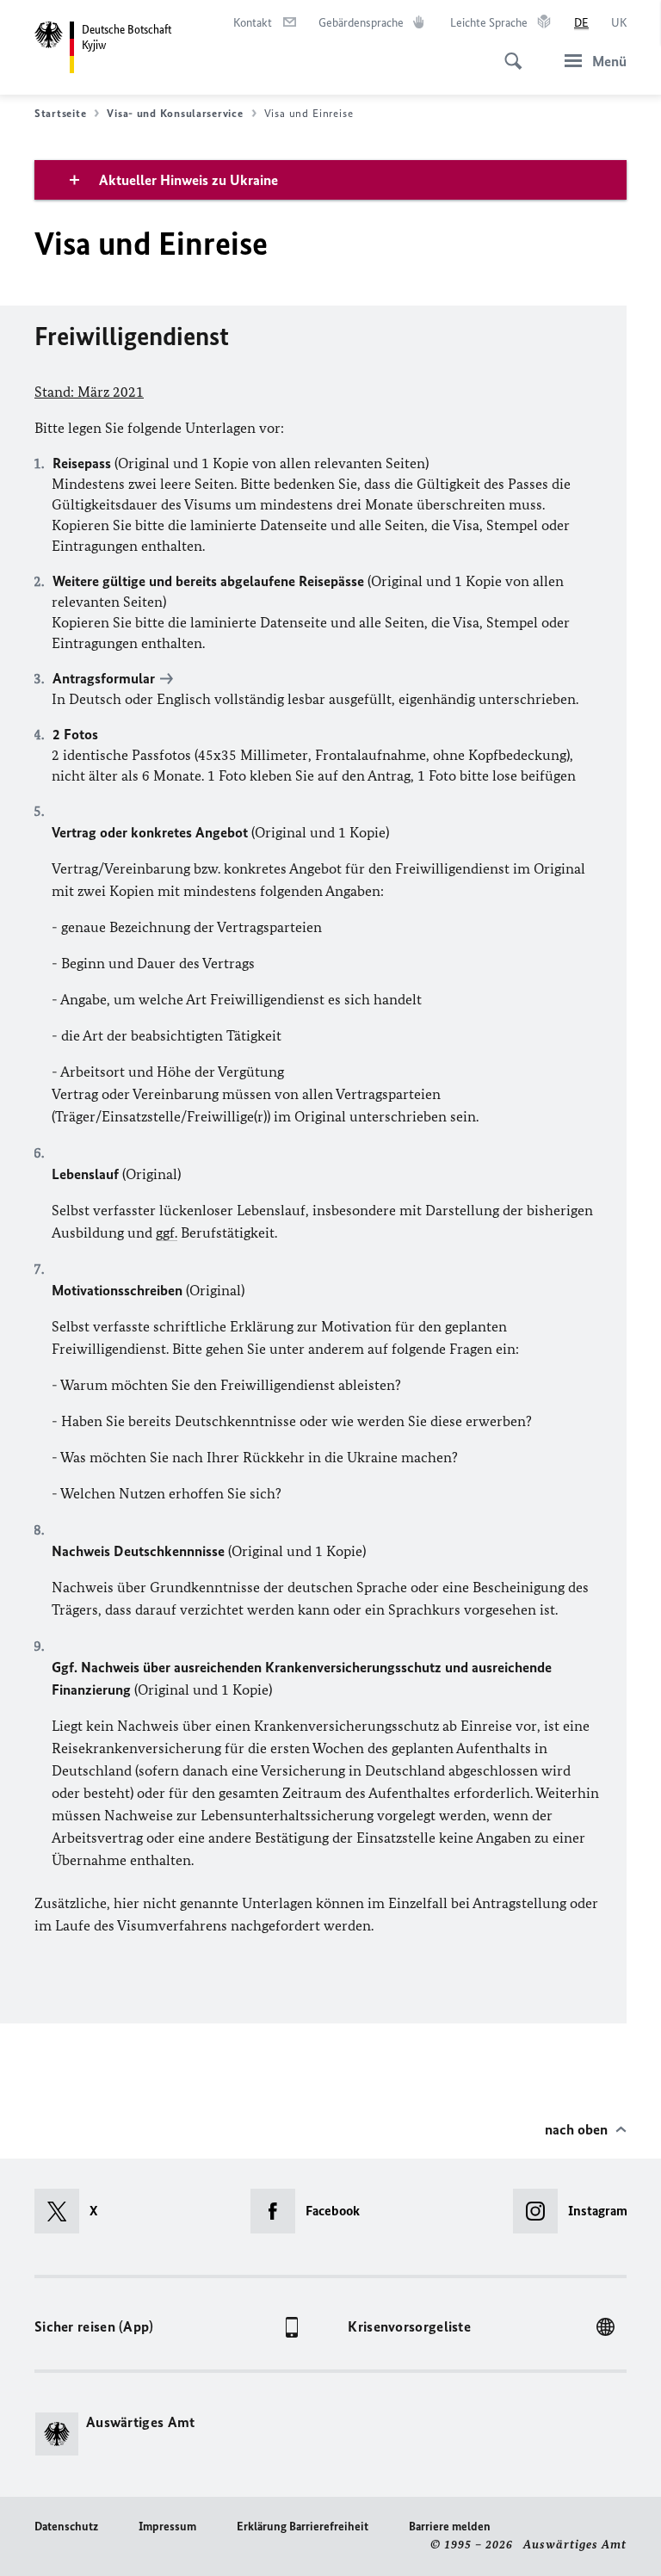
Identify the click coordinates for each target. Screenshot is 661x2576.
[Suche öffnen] (508, 52)
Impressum (167, 2527)
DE (581, 23)
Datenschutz (66, 2527)
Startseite (60, 113)
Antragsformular (104, 678)
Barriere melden (450, 2527)
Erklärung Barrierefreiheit (303, 2527)
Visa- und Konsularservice (175, 113)
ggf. (167, 1232)
